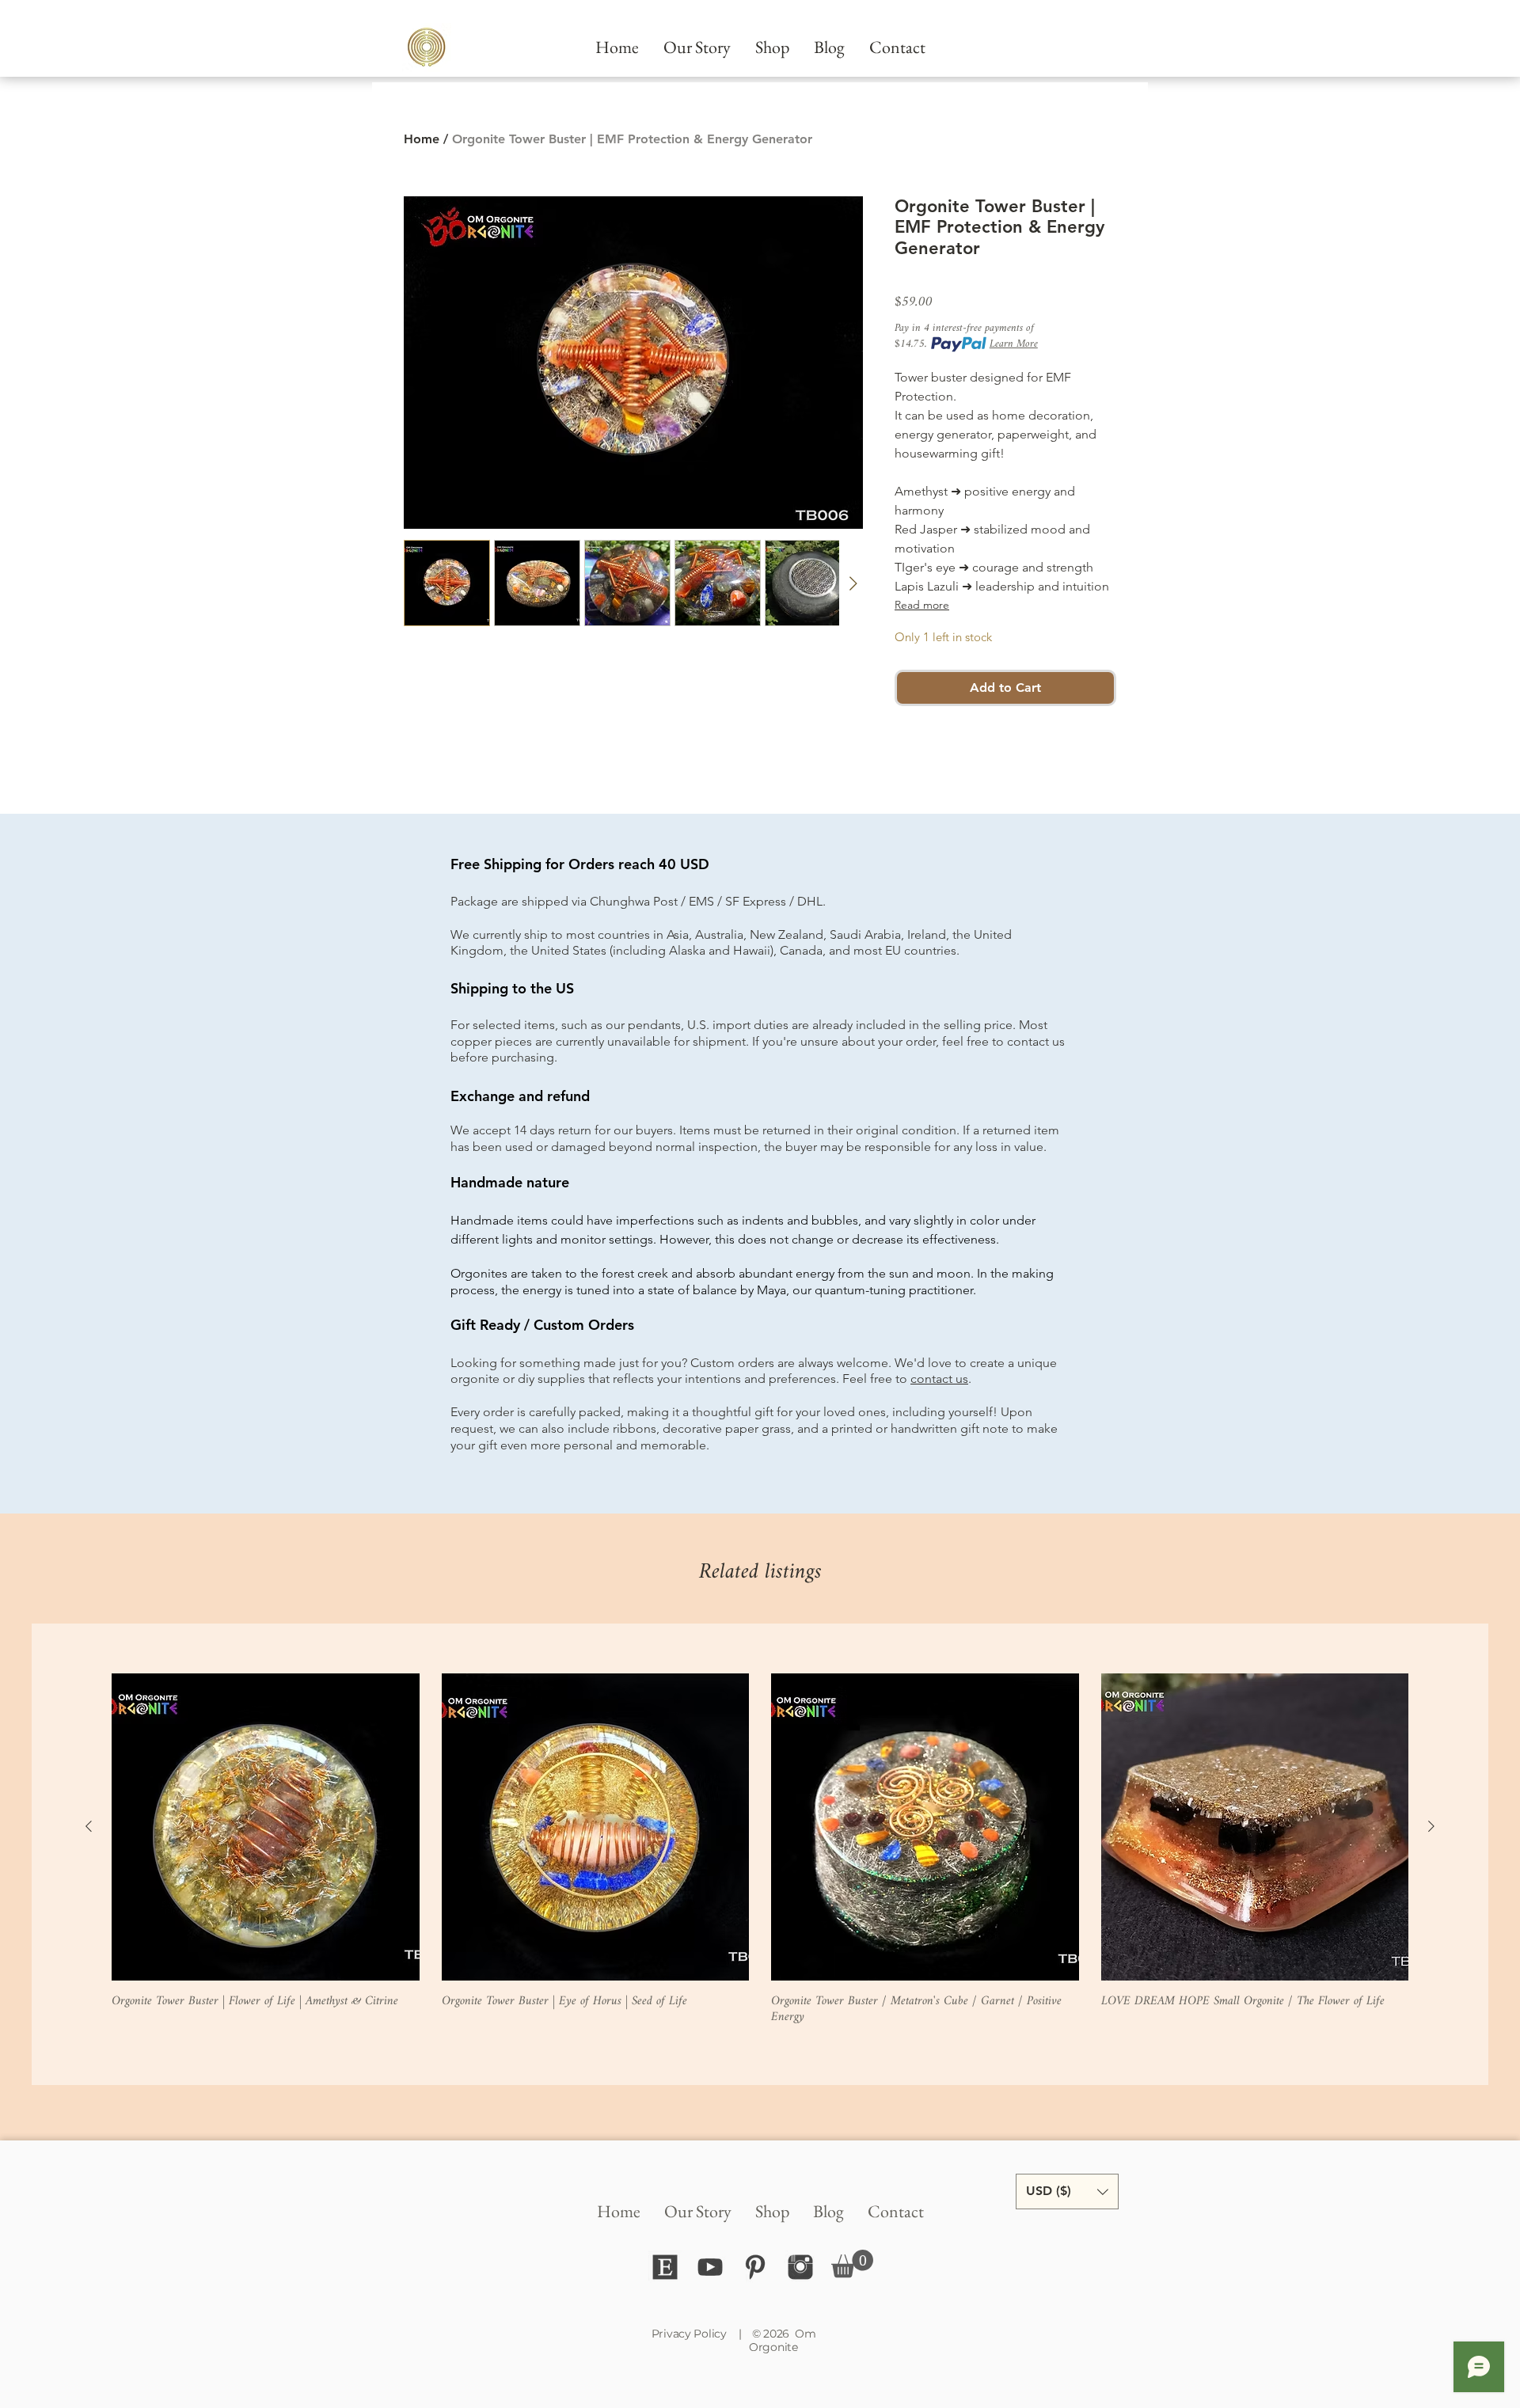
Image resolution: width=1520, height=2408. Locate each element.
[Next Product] (1431, 1826)
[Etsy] (665, 2267)
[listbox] (1067, 2192)
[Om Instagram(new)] (800, 2267)
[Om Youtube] (710, 2267)
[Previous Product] (89, 1826)
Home (422, 139)
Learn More (1014, 344)
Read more (922, 605)
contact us (939, 1379)
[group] (760, 1850)
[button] (852, 2264)
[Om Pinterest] (755, 2267)
